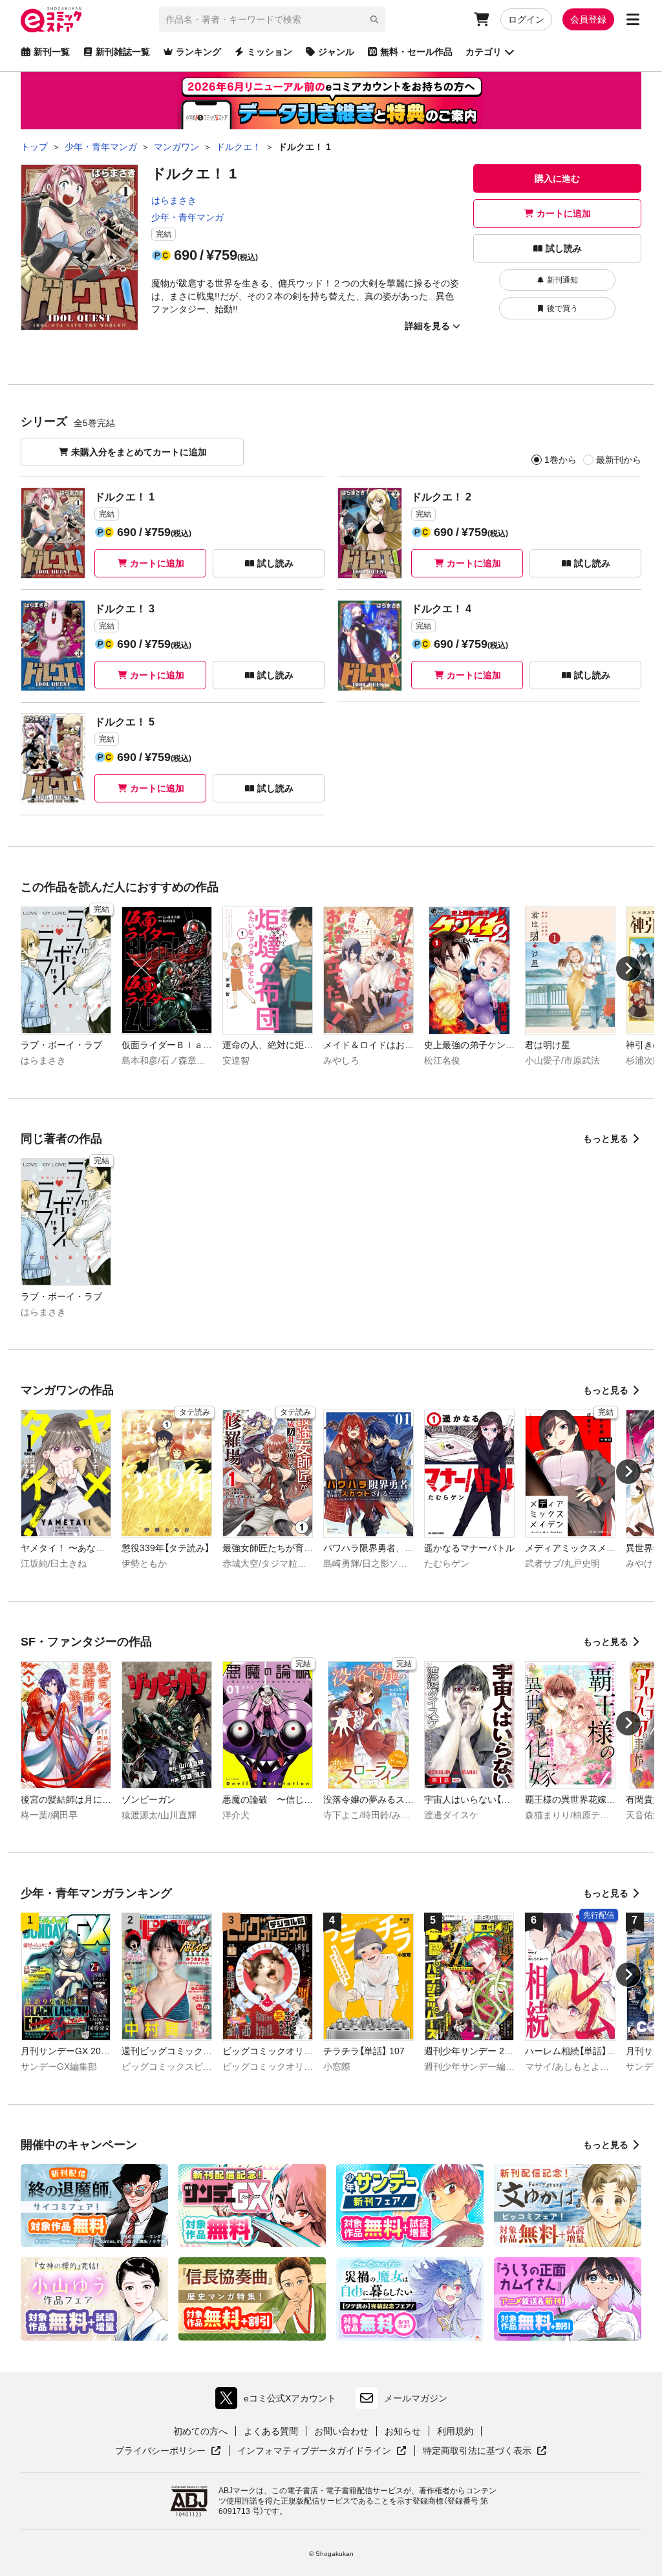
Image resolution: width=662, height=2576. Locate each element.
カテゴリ (484, 52)
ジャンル (336, 52)
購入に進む (557, 178)
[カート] (482, 19)
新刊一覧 (52, 52)
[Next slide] (628, 969)
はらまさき (174, 200)
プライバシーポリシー (168, 2451)
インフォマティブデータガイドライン (314, 2451)
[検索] (374, 19)
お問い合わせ (341, 2431)
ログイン (526, 19)
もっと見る (606, 1139)
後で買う (562, 308)
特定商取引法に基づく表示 (485, 2451)
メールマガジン (416, 2398)
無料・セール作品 (416, 52)
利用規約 (455, 2431)
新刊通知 (562, 280)
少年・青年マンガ (187, 217)
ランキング (198, 52)
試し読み (564, 248)
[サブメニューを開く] (633, 19)
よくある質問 (271, 2431)
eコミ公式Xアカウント (279, 2401)
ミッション (270, 52)
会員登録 (588, 19)
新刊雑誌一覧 (123, 52)
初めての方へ (200, 2431)
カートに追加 (564, 213)
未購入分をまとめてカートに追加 (139, 452)
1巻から (561, 460)
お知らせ (403, 2431)
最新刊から (619, 460)
